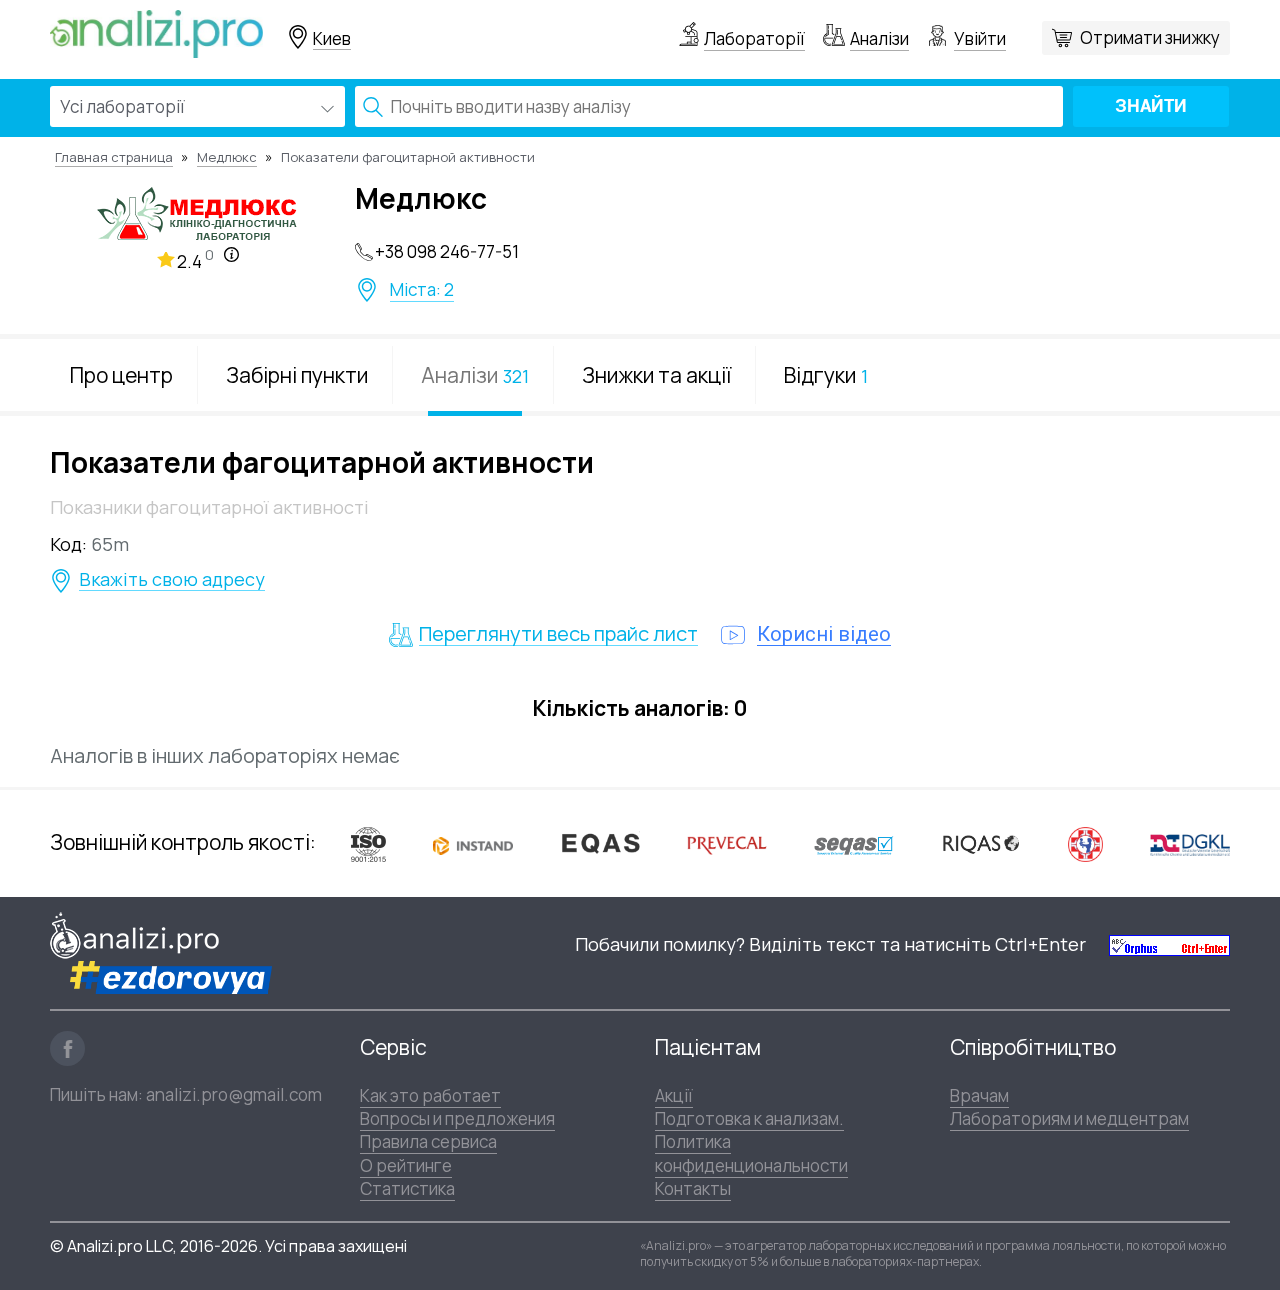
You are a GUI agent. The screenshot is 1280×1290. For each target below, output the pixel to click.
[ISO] (368, 843)
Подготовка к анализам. (749, 1118)
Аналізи (879, 38)
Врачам (979, 1095)
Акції (674, 1095)
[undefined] (1169, 944)
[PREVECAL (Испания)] (727, 843)
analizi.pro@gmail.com (234, 1094)
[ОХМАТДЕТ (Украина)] (1085, 843)
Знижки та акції (656, 375)
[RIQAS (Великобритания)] (981, 843)
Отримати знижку (1150, 37)
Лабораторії (754, 38)
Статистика (407, 1188)
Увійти (980, 38)
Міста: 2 (422, 290)
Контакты (693, 1188)
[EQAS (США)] (600, 843)
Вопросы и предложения (457, 1118)
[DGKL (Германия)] (1190, 844)
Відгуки (826, 375)
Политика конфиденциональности (751, 1153)
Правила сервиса (428, 1141)
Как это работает (430, 1095)
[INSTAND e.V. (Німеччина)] (473, 843)
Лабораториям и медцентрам (1069, 1118)
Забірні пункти (297, 375)
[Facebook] (67, 1048)
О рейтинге (406, 1165)
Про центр (121, 375)
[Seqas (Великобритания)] (854, 843)
